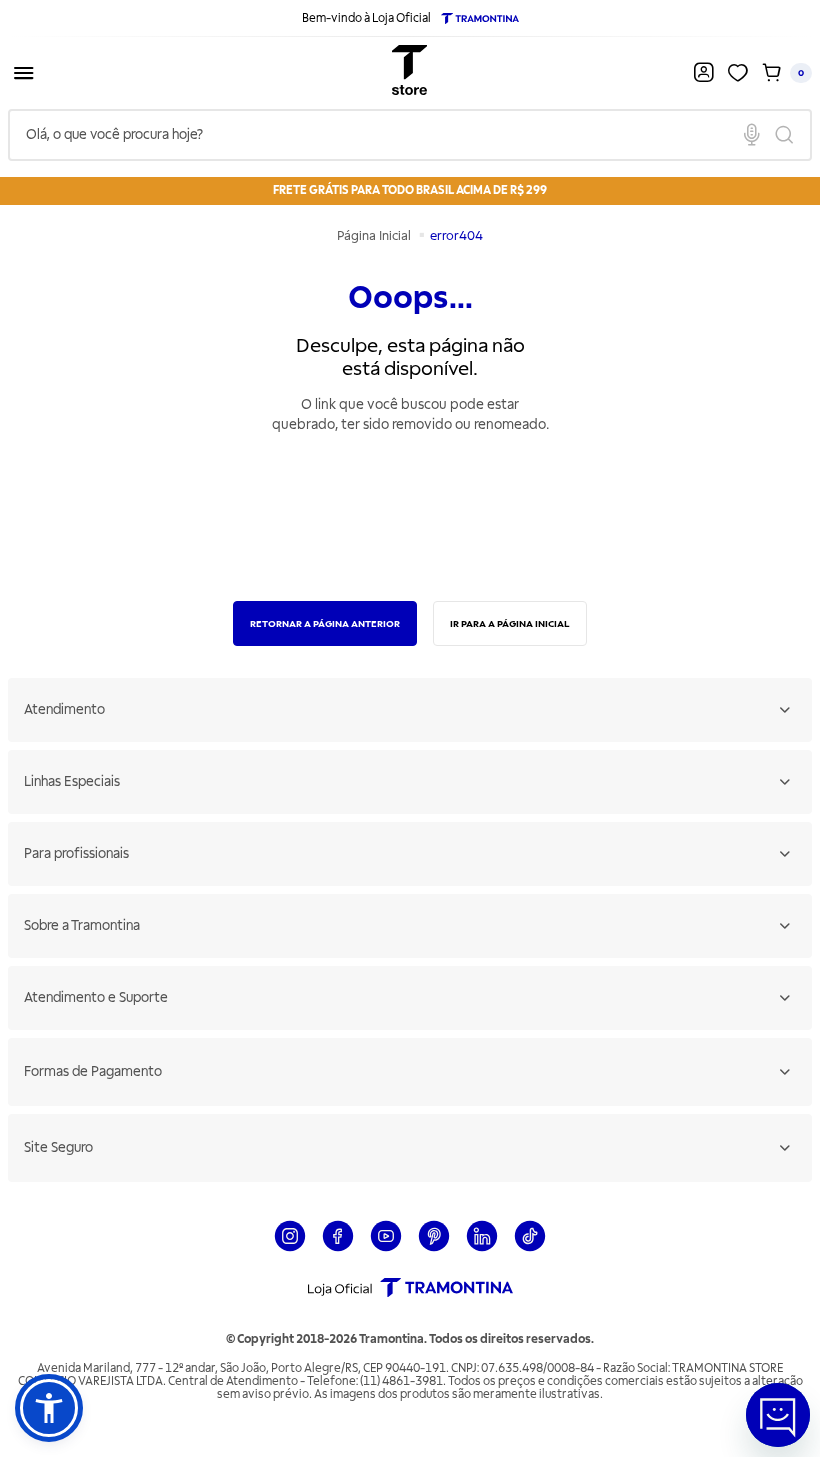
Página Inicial (375, 236)
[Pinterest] (434, 1248)
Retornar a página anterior (325, 623)
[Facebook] (338, 1248)
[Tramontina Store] (410, 73)
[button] (49, 1408)
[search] (410, 135)
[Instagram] (290, 1248)
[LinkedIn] (482, 1248)
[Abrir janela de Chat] (778, 1415)
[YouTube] (386, 1248)
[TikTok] (530, 1248)
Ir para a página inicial (510, 623)
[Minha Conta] (705, 72)
